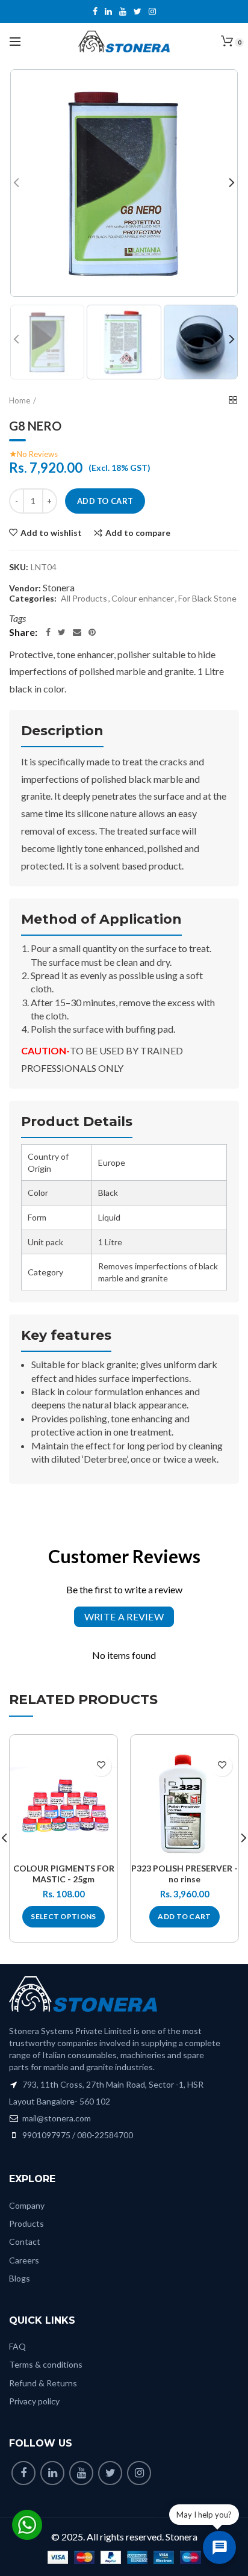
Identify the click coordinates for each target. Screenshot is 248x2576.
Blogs (20, 2278)
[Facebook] (48, 632)
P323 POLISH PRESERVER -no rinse (184, 1874)
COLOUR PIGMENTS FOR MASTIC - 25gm (64, 1874)
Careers (24, 2260)
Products (26, 2223)
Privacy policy (34, 2401)
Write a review (124, 1616)
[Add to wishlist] (101, 1766)
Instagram (152, 11)
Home (20, 400)
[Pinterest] (92, 632)
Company (27, 2205)
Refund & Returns (43, 2383)
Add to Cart (105, 501)
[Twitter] (62, 632)
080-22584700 (105, 2135)
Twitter (138, 11)
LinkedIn (108, 11)
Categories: (33, 599)
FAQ (17, 2346)
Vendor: (25, 588)
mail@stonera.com (56, 2118)
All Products (84, 599)
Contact (25, 2242)
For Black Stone (207, 599)
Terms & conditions (46, 2364)
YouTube (123, 11)
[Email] (77, 632)
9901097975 (46, 2135)
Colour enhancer (143, 599)
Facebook (95, 11)
